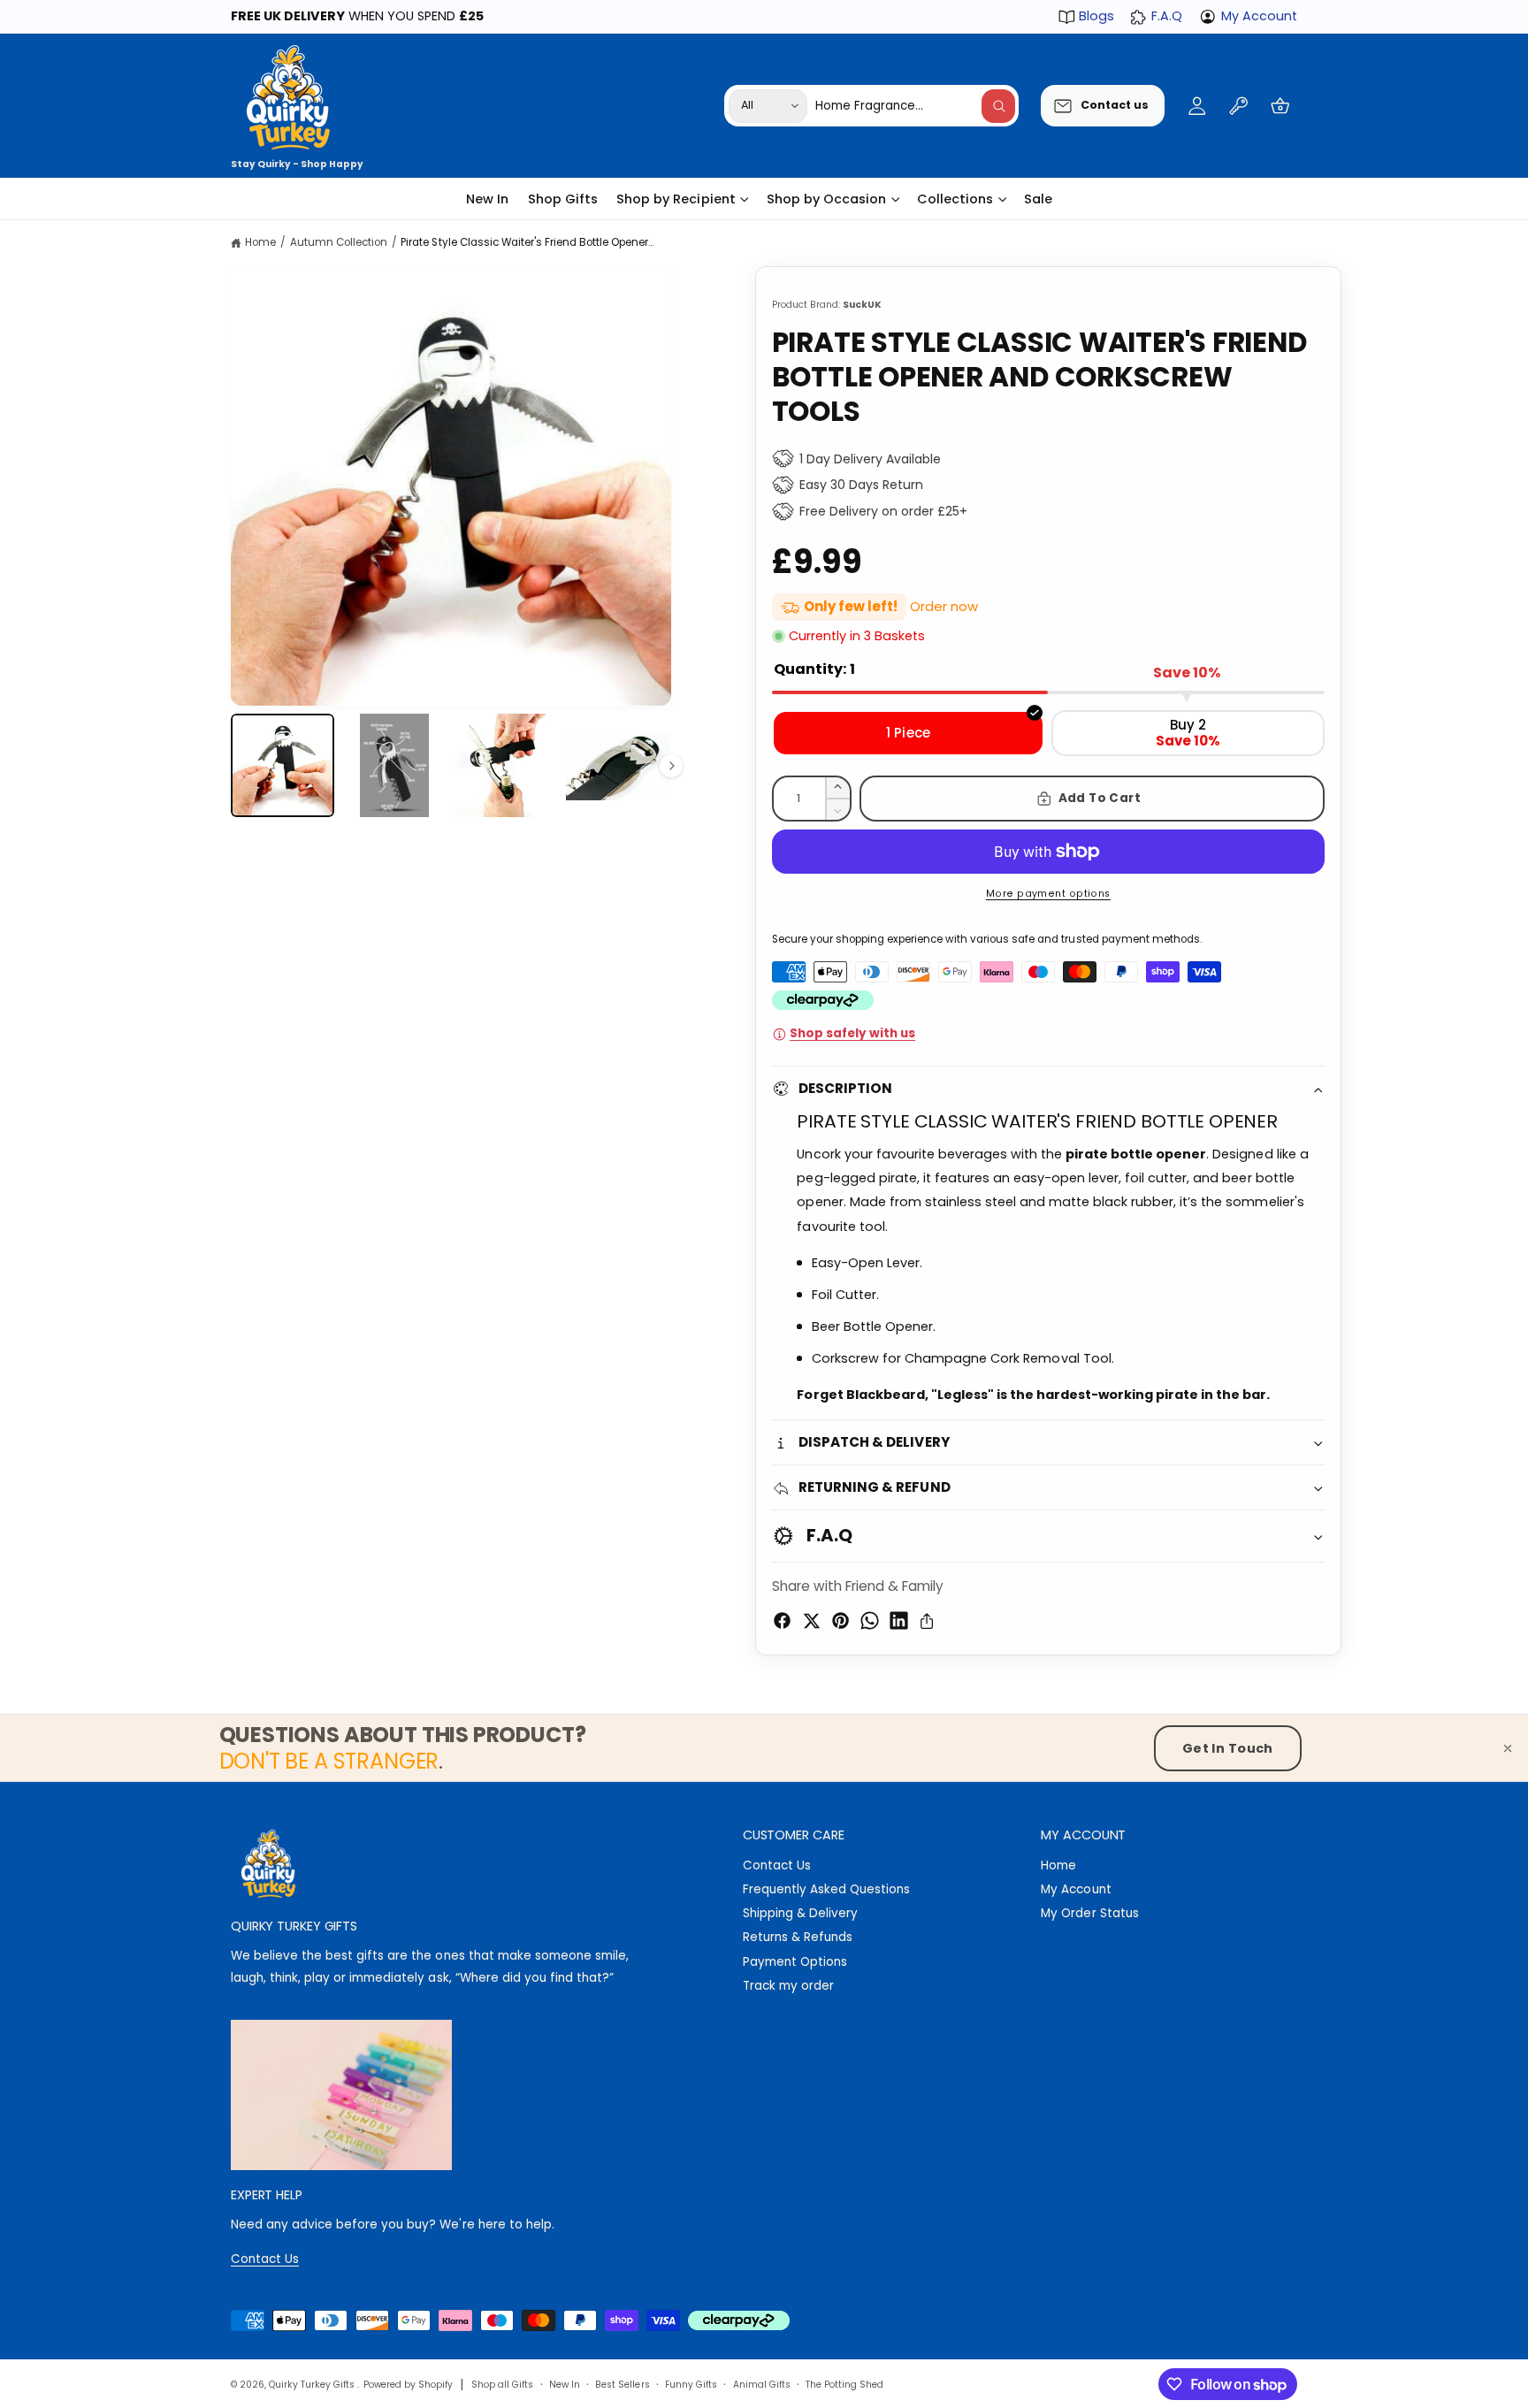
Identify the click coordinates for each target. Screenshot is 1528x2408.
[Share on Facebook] (782, 1621)
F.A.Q (1166, 16)
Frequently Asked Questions (826, 1889)
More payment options (1048, 894)
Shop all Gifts (502, 2385)
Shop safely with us (852, 1033)
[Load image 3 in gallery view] (505, 765)
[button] (1280, 106)
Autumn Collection (339, 242)
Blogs (1096, 16)
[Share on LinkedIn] (899, 1621)
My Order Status (1089, 1913)
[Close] (1508, 1748)
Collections (955, 199)
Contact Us (777, 1865)
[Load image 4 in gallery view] (618, 765)
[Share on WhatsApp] (870, 1621)
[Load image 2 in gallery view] (394, 765)
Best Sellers (622, 2385)
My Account (1259, 16)
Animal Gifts (762, 2385)
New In (565, 2385)
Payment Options (795, 1962)
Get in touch (1228, 1748)
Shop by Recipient (676, 199)
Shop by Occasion (826, 199)
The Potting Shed (844, 2385)
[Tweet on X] (811, 1621)
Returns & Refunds (798, 1937)
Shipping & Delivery (800, 1913)
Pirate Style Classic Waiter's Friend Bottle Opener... (527, 242)
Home (260, 242)
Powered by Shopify (408, 2385)
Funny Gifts (691, 2385)
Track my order (788, 1986)
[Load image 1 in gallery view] (283, 765)
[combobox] (915, 106)
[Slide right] (671, 766)
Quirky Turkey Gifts (313, 2385)
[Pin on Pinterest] (840, 1621)
